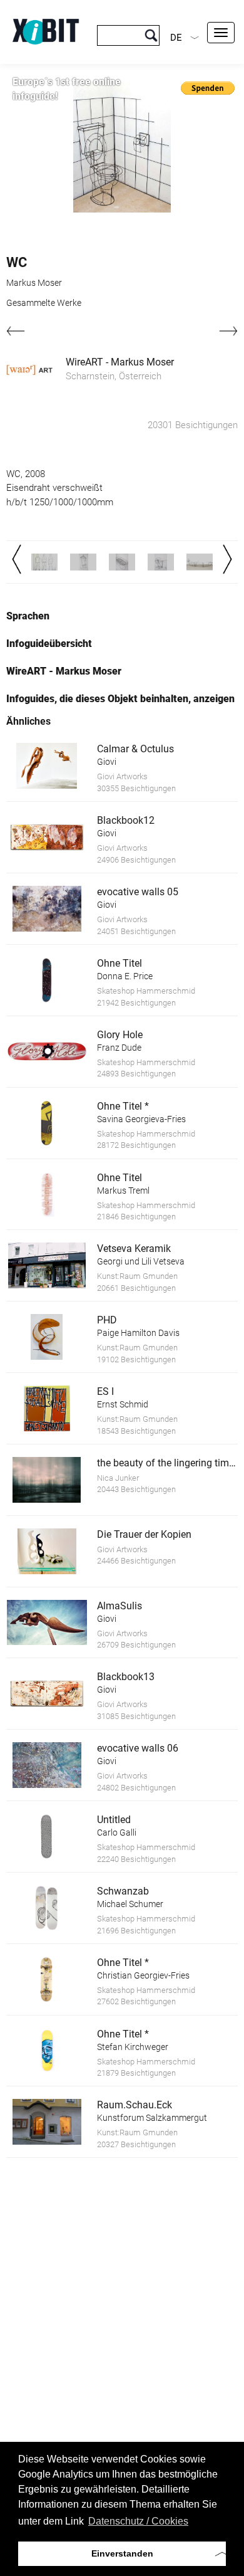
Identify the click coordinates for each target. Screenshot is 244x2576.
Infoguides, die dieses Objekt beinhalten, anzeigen (120, 699)
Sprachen (28, 616)
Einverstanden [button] (122, 2553)
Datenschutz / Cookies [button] (138, 2521)
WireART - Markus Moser (120, 362)
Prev (17, 559)
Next (227, 559)
